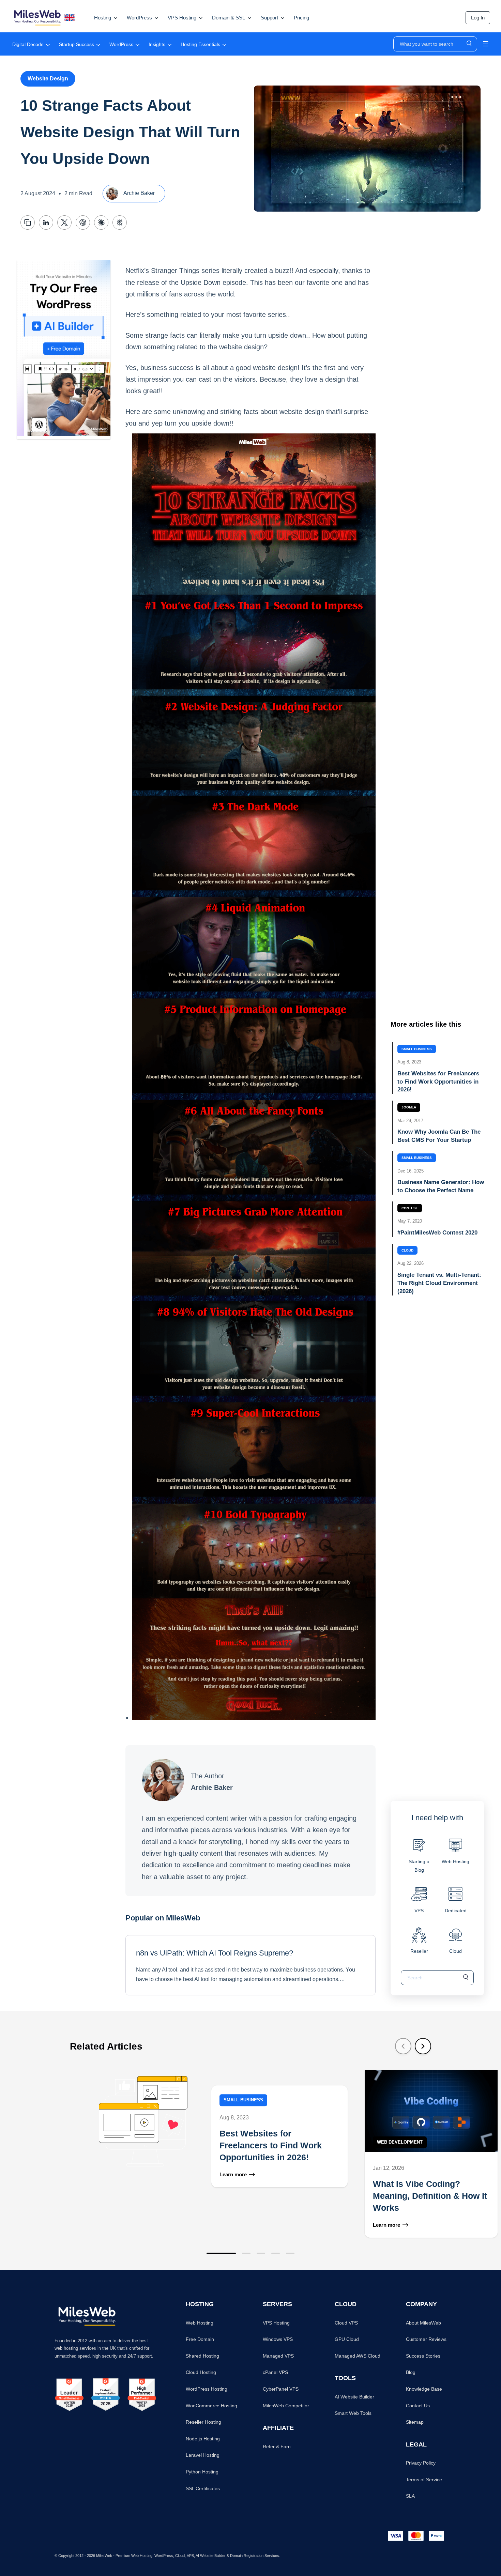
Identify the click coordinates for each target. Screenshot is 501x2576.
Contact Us (418, 2406)
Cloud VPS (346, 2323)
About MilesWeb (423, 2323)
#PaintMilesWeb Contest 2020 (437, 1233)
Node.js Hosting (203, 2439)
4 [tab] (276, 2253)
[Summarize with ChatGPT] (83, 223)
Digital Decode (28, 44)
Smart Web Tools (353, 2413)
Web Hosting (200, 2323)
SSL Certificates (203, 2488)
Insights (157, 44)
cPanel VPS (275, 2372)
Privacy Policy (421, 2463)
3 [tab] (261, 2253)
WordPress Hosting (207, 2389)
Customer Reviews (426, 2339)
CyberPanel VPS (281, 2389)
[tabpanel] (215, 2154)
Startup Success (77, 44)
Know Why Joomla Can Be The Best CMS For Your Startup (439, 1136)
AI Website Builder (354, 2397)
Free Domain (200, 2339)
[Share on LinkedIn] (46, 223)
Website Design (48, 79)
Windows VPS (278, 2339)
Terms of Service (424, 2480)
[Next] (423, 2046)
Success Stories (423, 2356)
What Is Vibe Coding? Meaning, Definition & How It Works (430, 2196)
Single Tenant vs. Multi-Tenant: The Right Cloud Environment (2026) (439, 1283)
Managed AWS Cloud (358, 2356)
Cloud (407, 1251)
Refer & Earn (277, 2447)
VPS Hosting (276, 2323)
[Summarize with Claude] (101, 223)
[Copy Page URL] (28, 223)
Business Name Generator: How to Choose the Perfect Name (441, 1187)
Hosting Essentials (200, 44)
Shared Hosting (202, 2356)
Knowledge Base (424, 2389)
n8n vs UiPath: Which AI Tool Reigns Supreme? (215, 1953)
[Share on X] (64, 223)
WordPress (121, 44)
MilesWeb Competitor (286, 2406)
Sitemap (415, 2422)
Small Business (417, 1049)
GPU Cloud (347, 2339)
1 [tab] (221, 2253)
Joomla (409, 1108)
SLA (410, 2496)
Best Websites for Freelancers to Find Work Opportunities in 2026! (438, 1082)
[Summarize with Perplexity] (120, 223)
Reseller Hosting (203, 2422)
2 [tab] (246, 2253)
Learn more (233, 2174)
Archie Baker (139, 193)
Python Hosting (202, 2472)
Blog (411, 2372)
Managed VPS (278, 2356)
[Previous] (403, 2046)
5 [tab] (290, 2253)
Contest (410, 1208)
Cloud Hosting (201, 2372)
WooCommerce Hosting (211, 2406)
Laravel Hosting (203, 2455)
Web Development (400, 2142)
